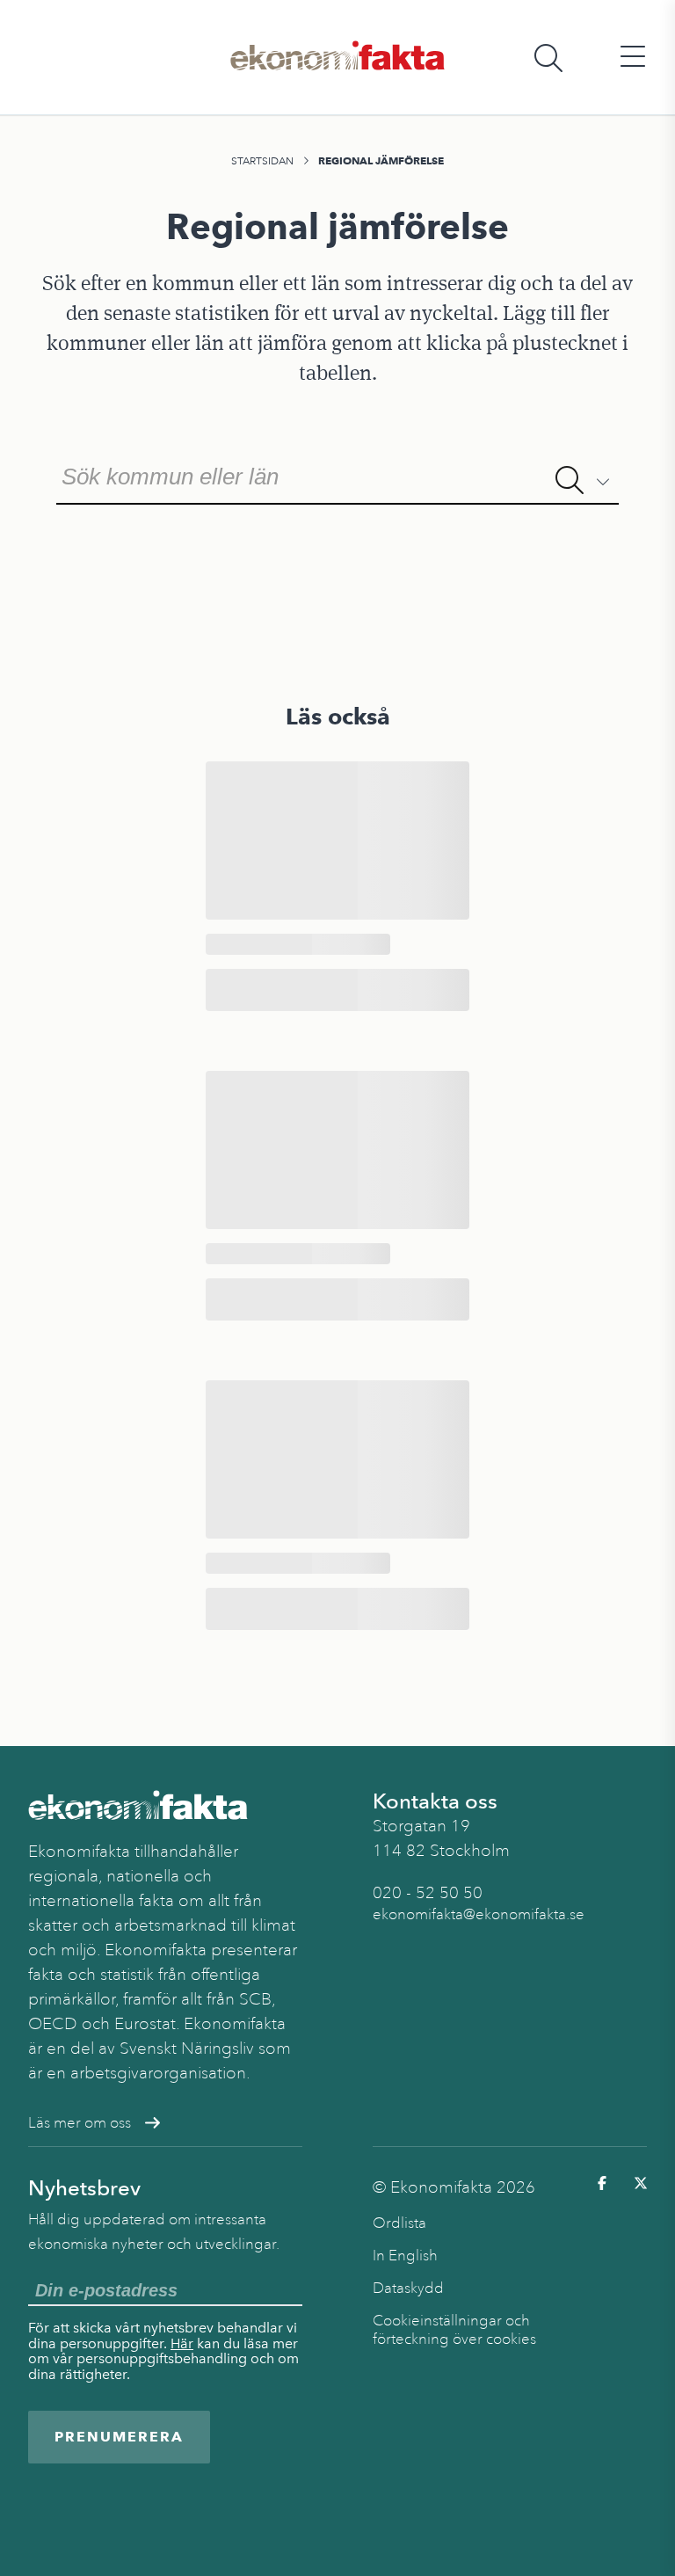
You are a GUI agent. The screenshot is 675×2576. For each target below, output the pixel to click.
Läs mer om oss (80, 2123)
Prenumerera (119, 2437)
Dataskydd (408, 2288)
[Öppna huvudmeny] (633, 58)
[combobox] (337, 475)
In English (405, 2256)
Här (182, 2343)
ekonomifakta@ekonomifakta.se (479, 1914)
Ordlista (399, 2223)
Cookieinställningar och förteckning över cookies (454, 2330)
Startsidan (262, 161)
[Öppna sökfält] (548, 58)
